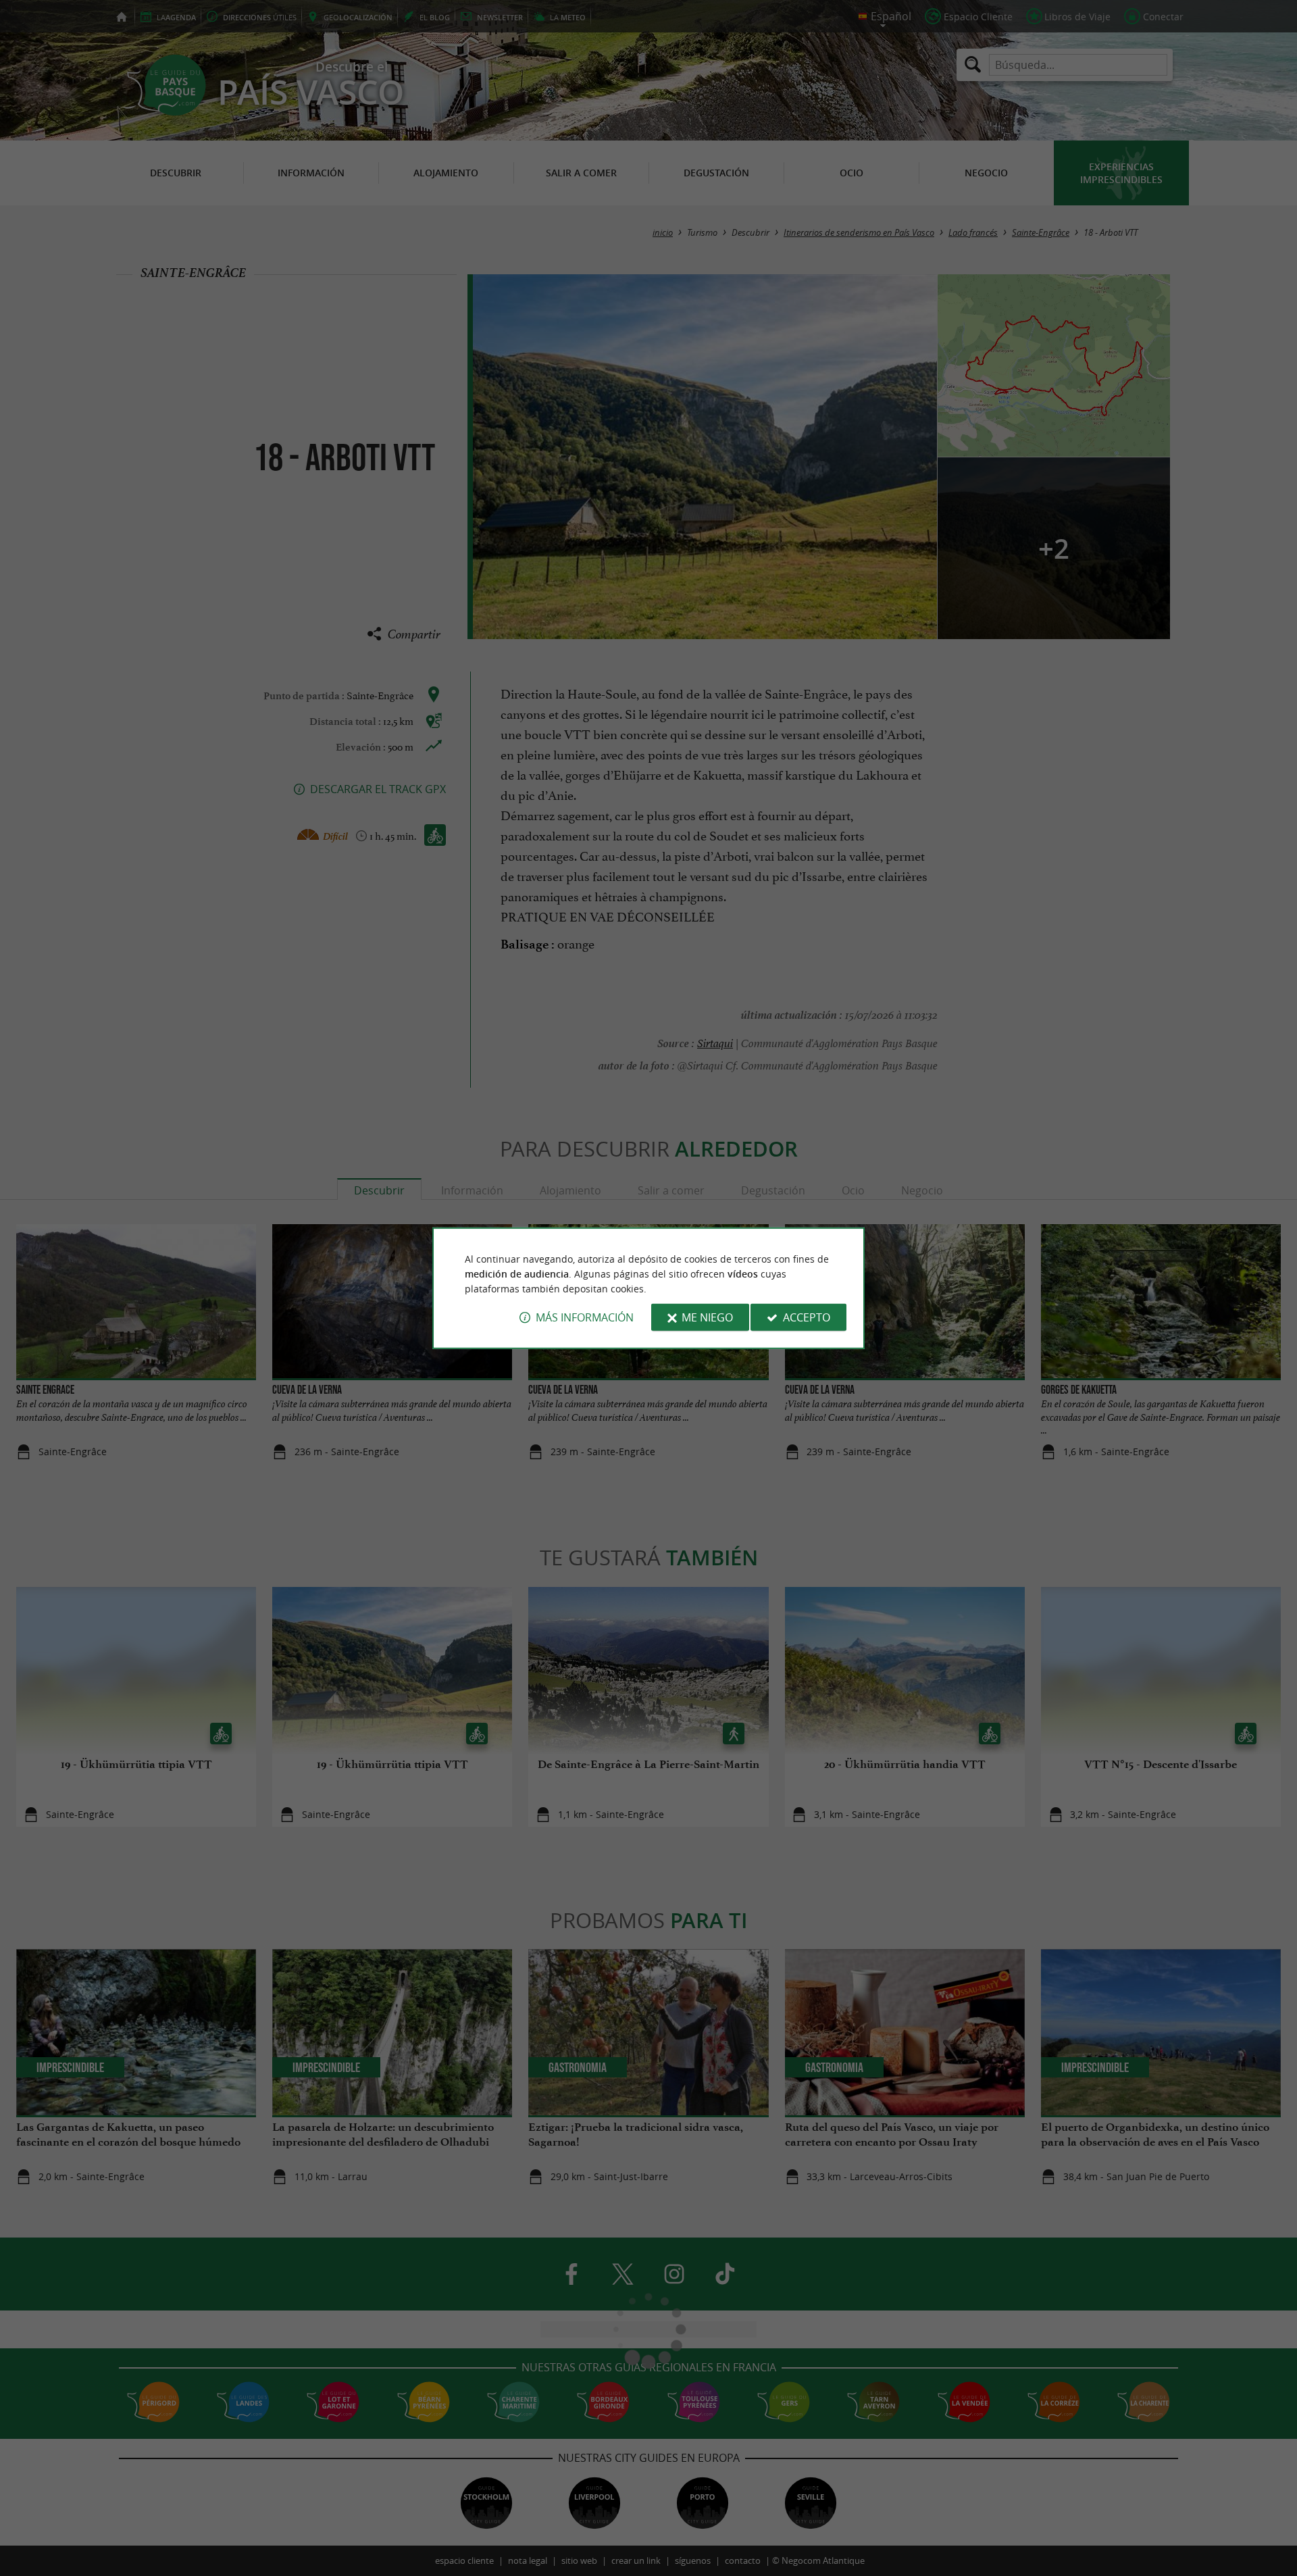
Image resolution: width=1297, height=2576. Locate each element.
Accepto (807, 1317)
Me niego (707, 1317)
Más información (585, 1317)
